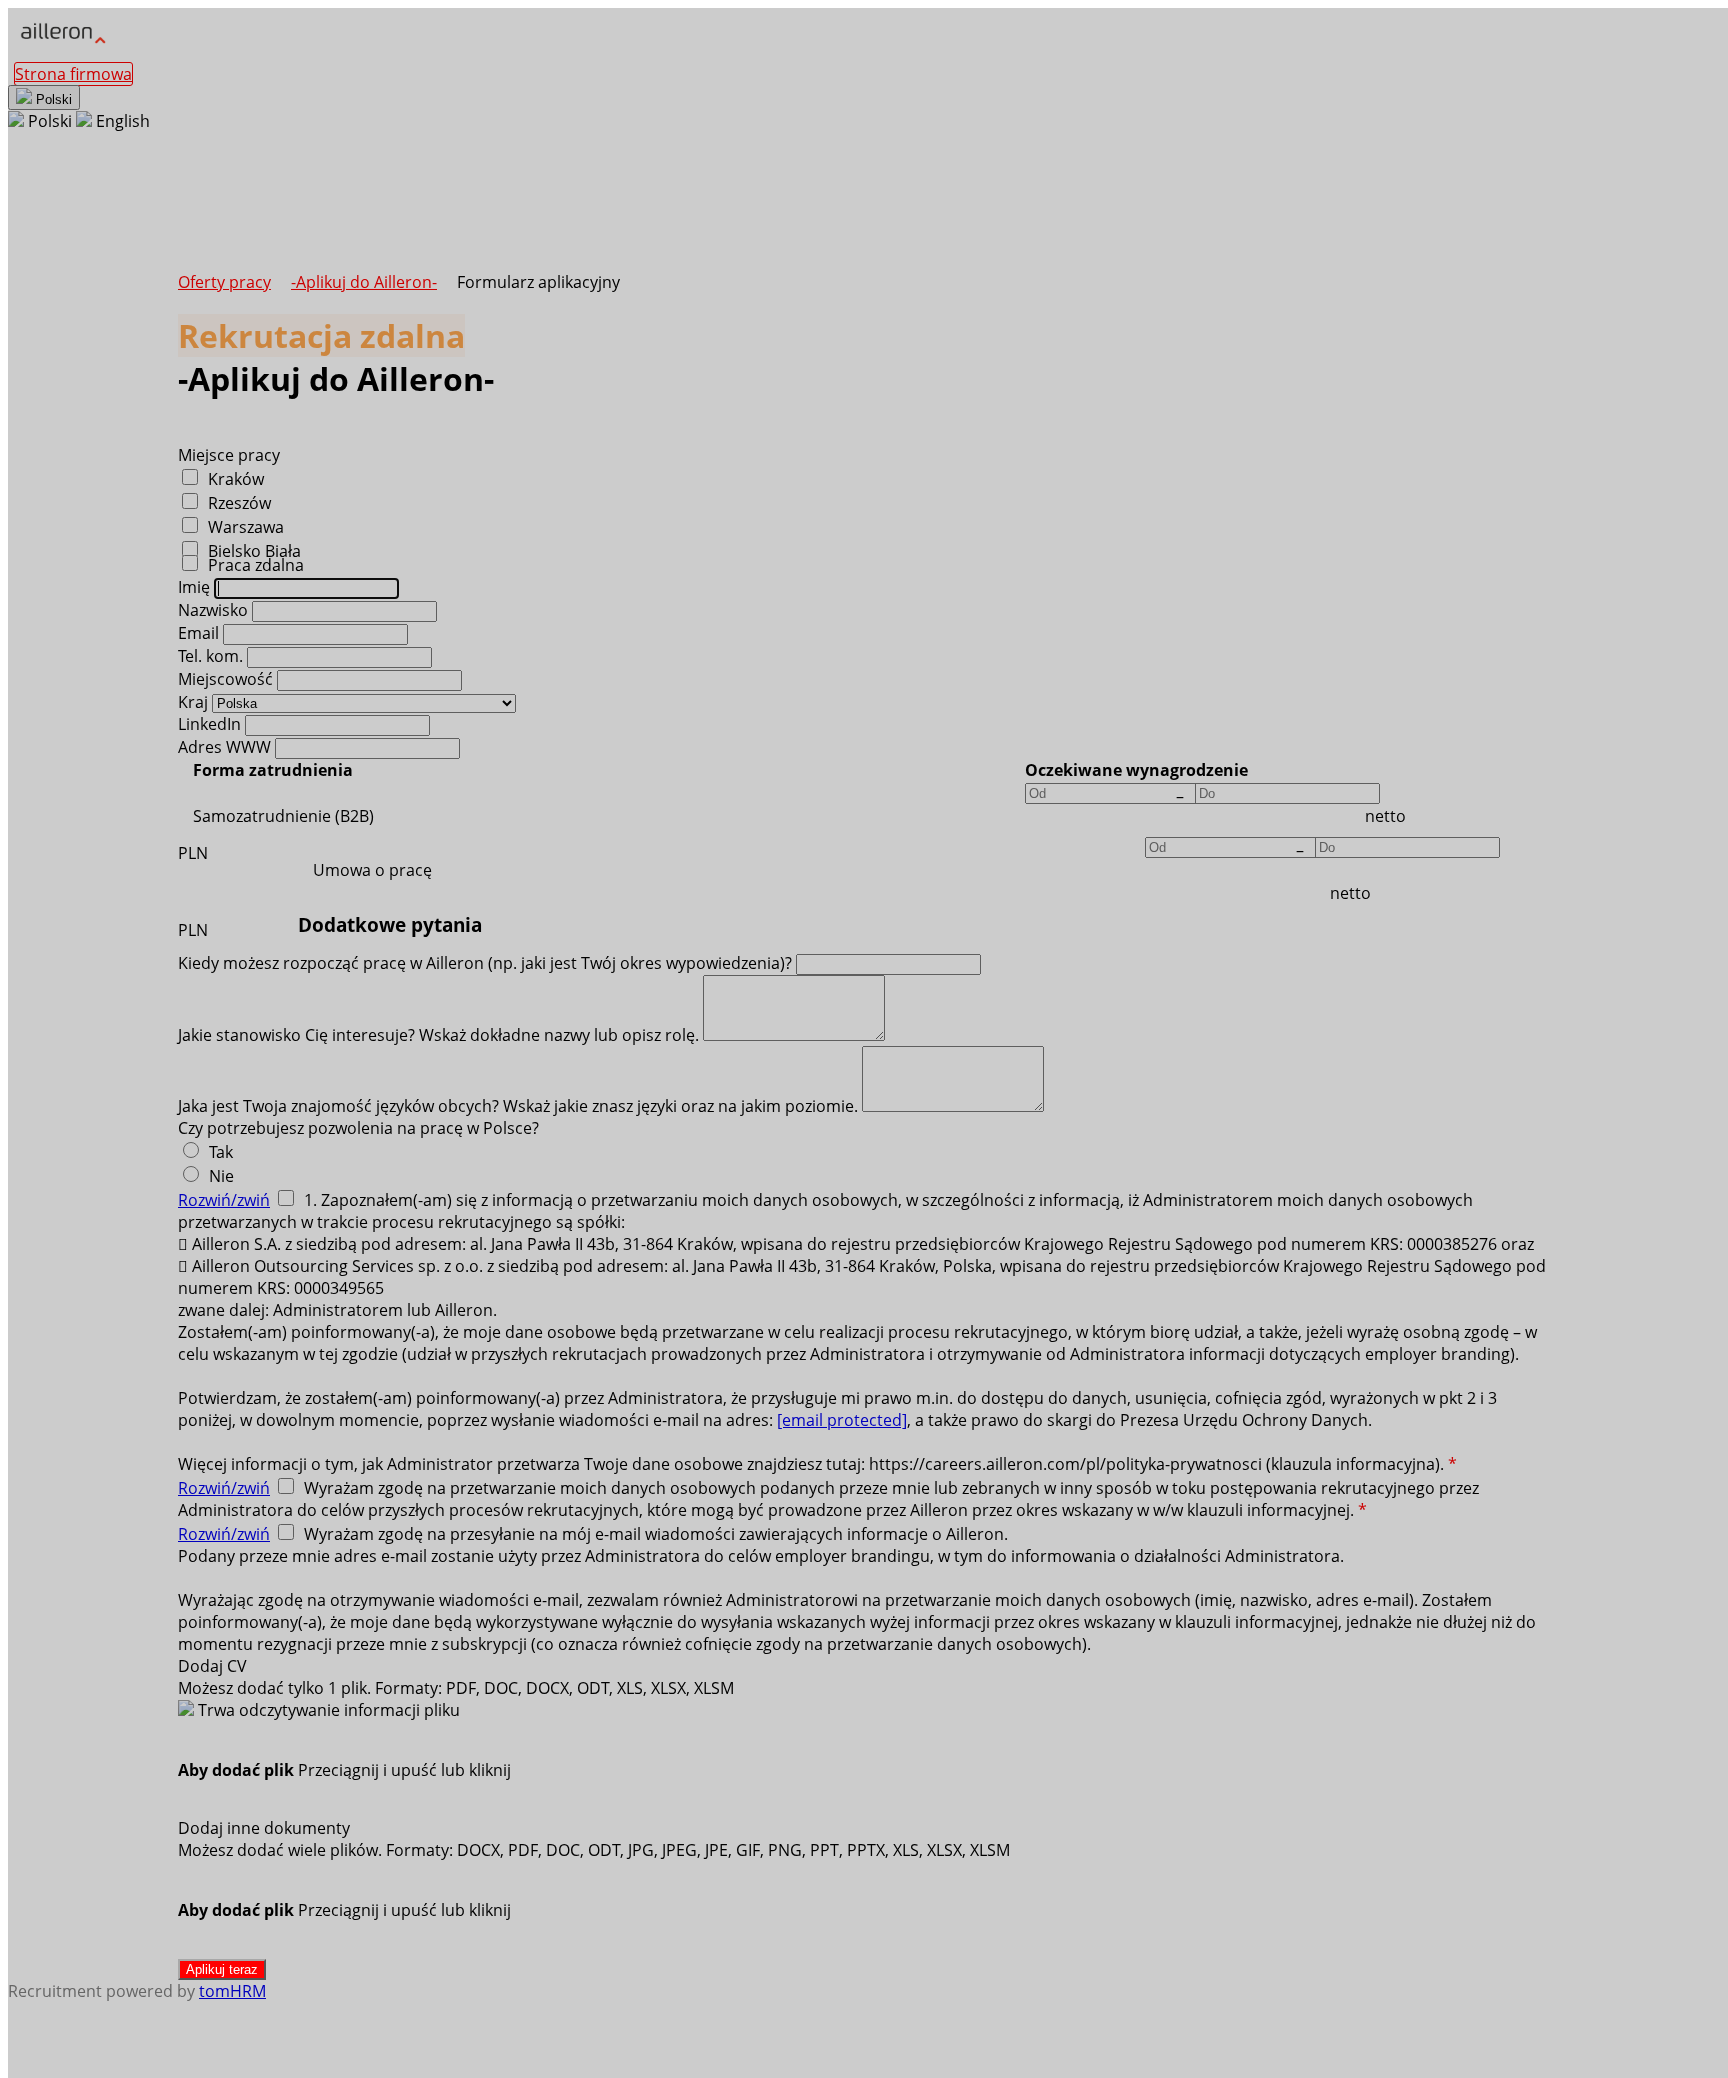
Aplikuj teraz (222, 1969)
